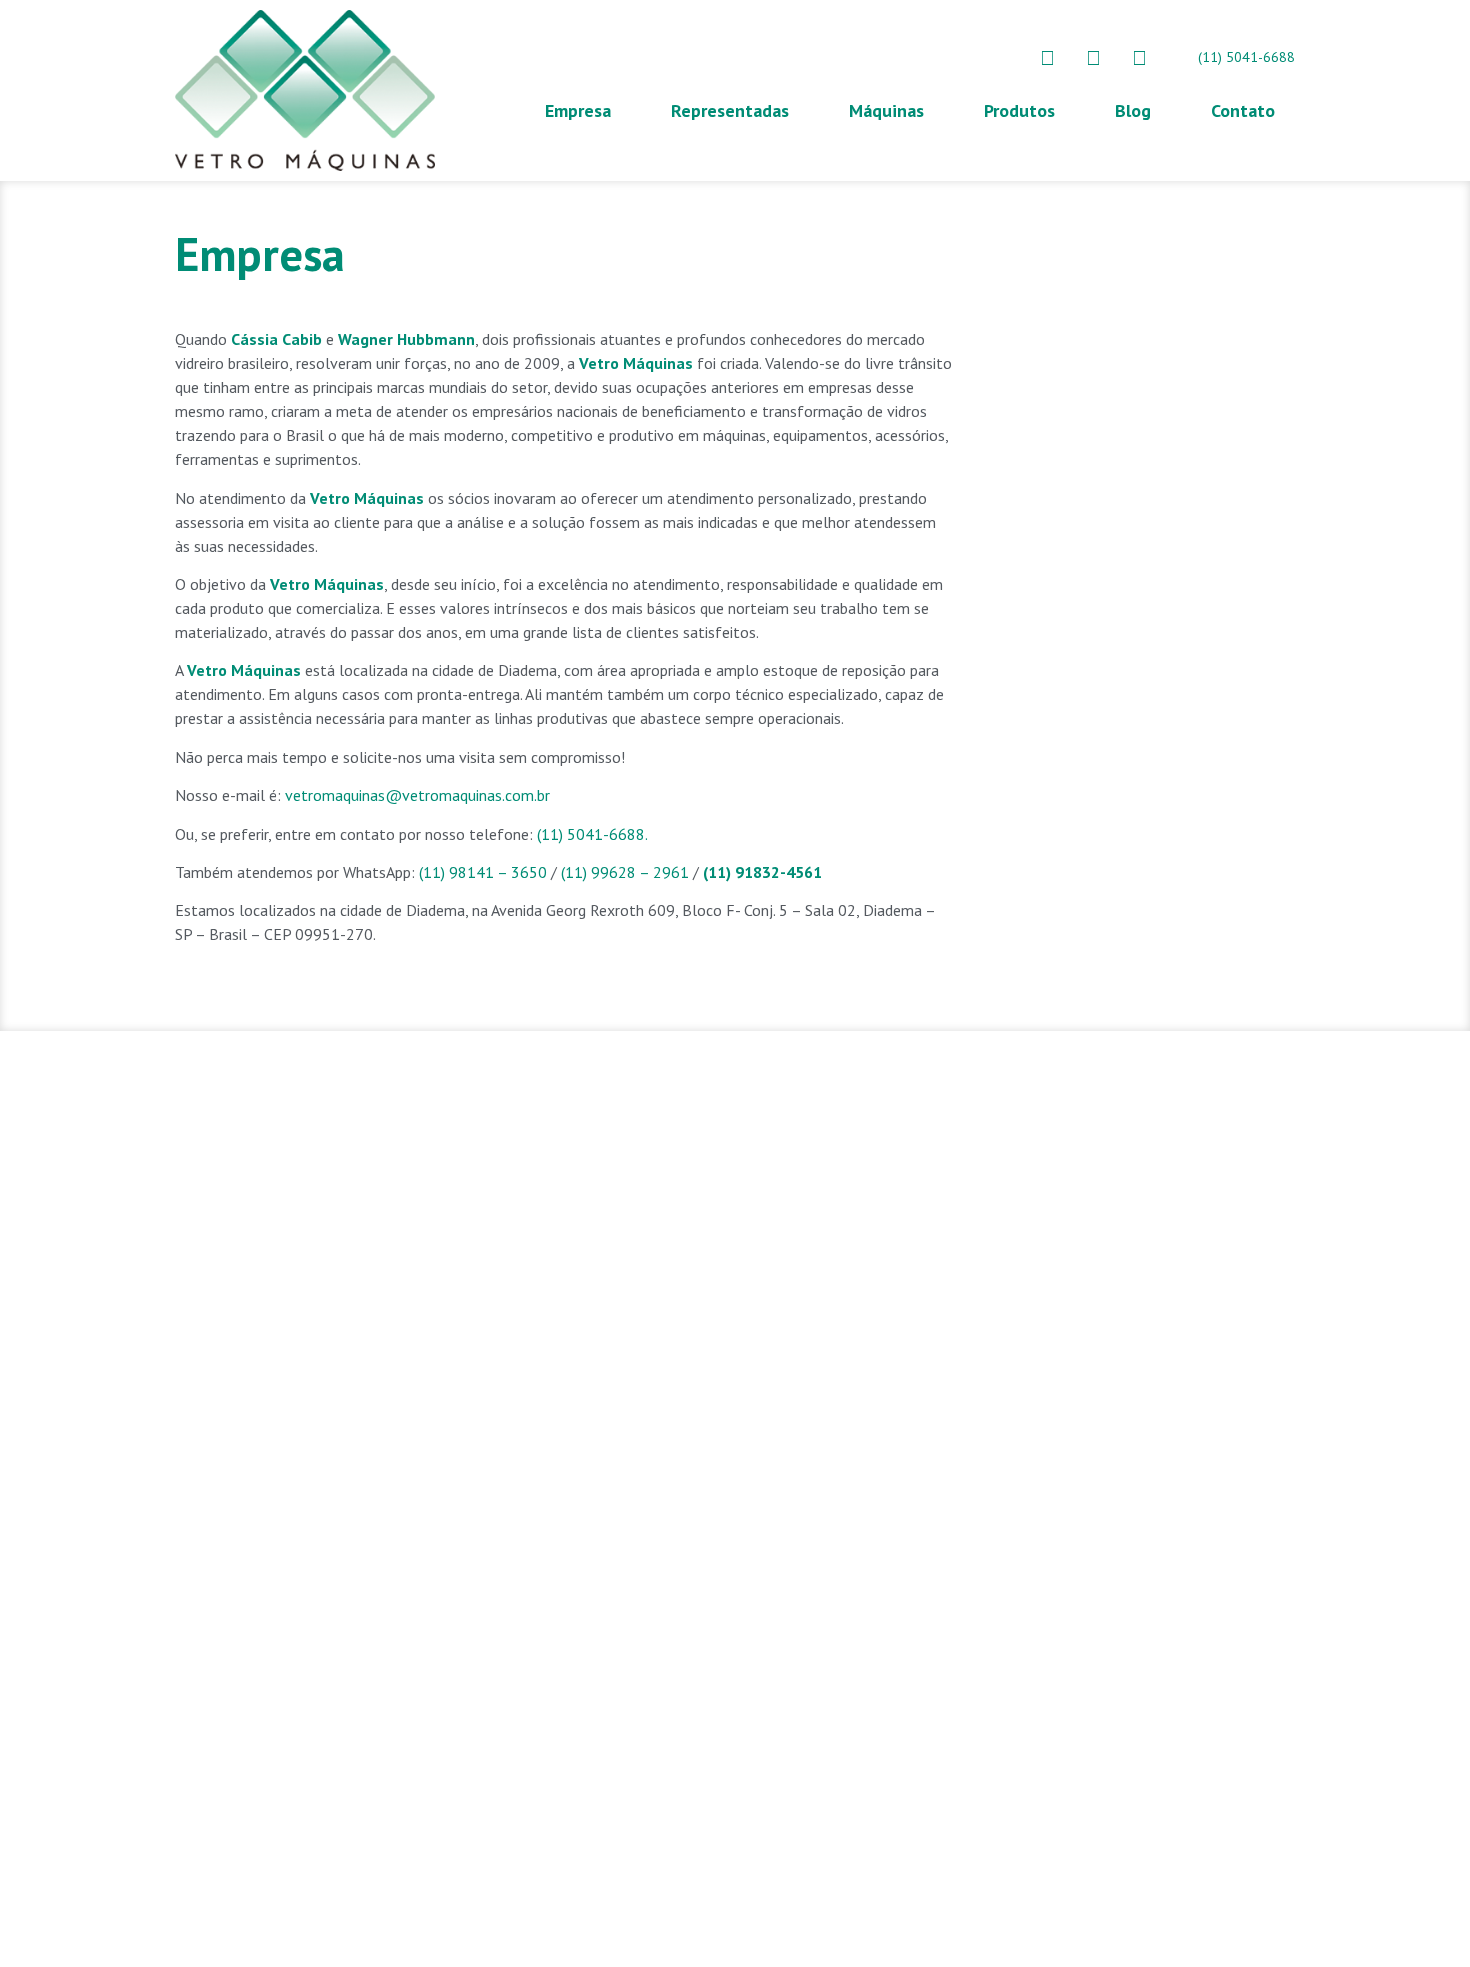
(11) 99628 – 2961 (625, 872)
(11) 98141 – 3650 (483, 872)
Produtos (1019, 110)
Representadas (730, 110)
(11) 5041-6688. (592, 834)
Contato (1243, 110)
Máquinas (886, 110)
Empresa (578, 110)
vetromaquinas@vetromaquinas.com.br (417, 795)
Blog (1133, 110)
